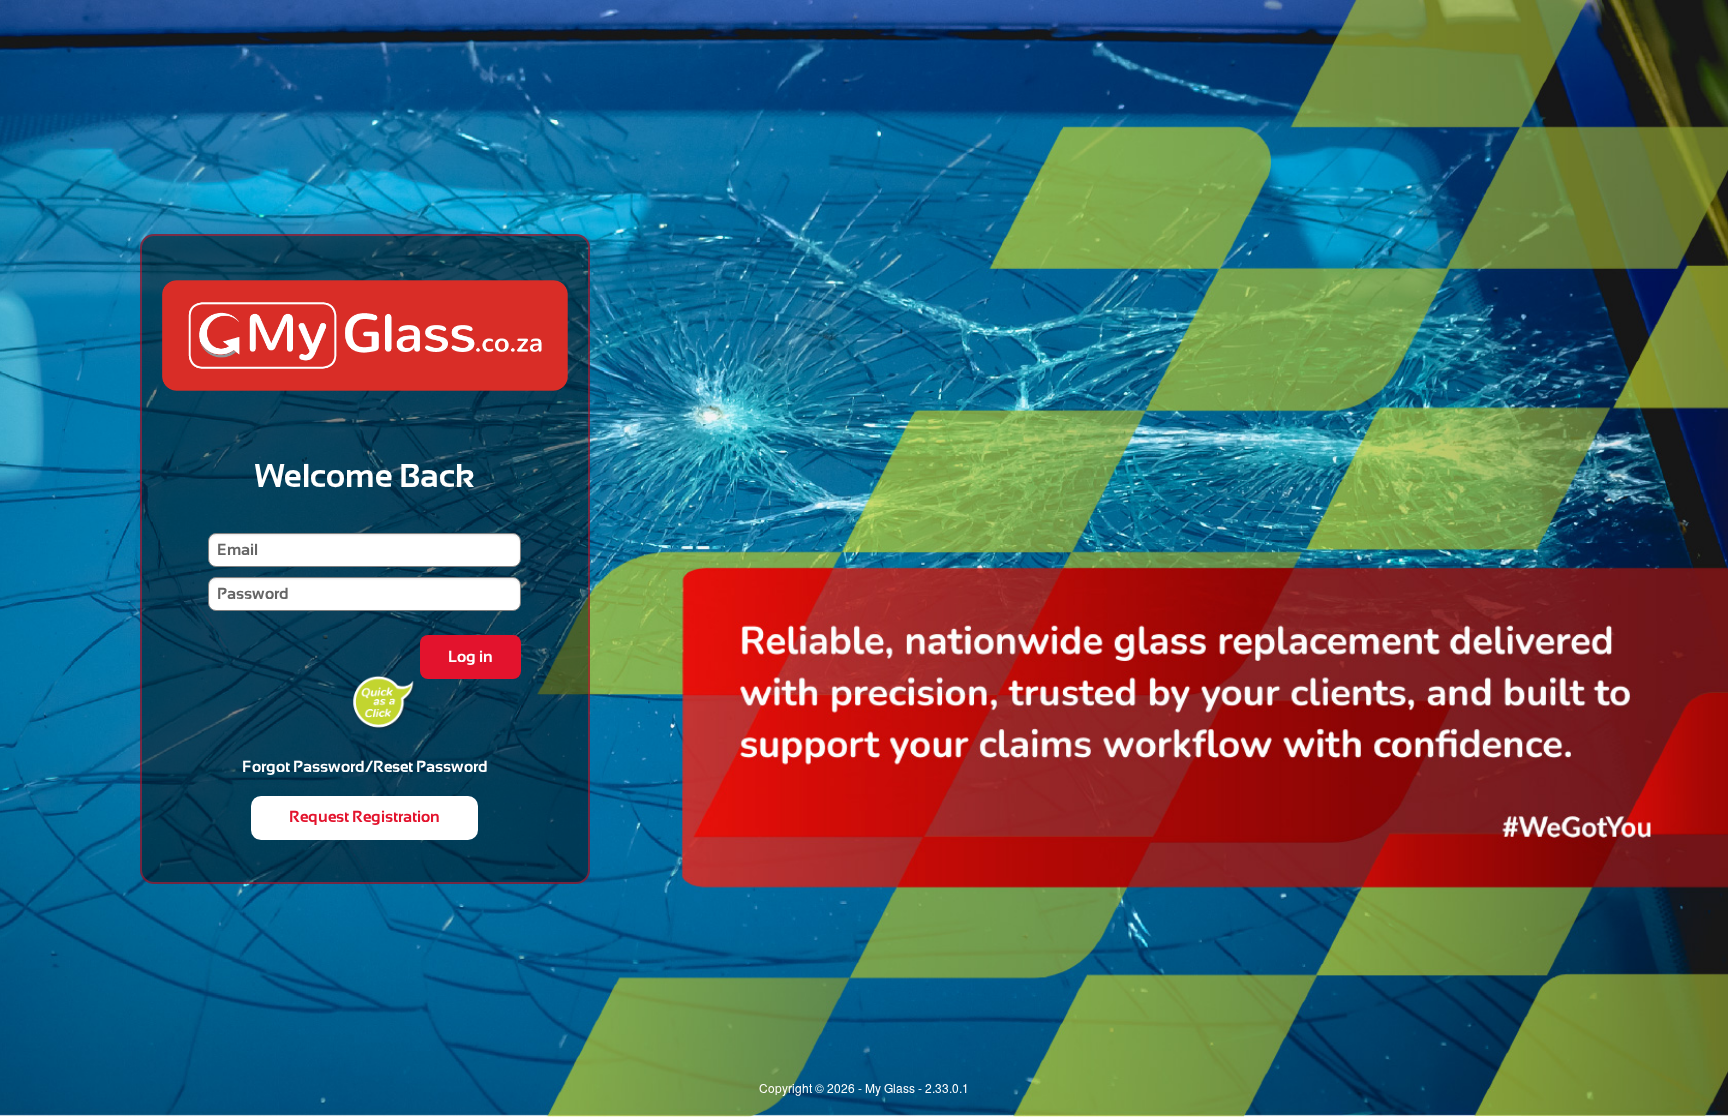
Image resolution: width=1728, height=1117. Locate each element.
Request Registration (364, 816)
